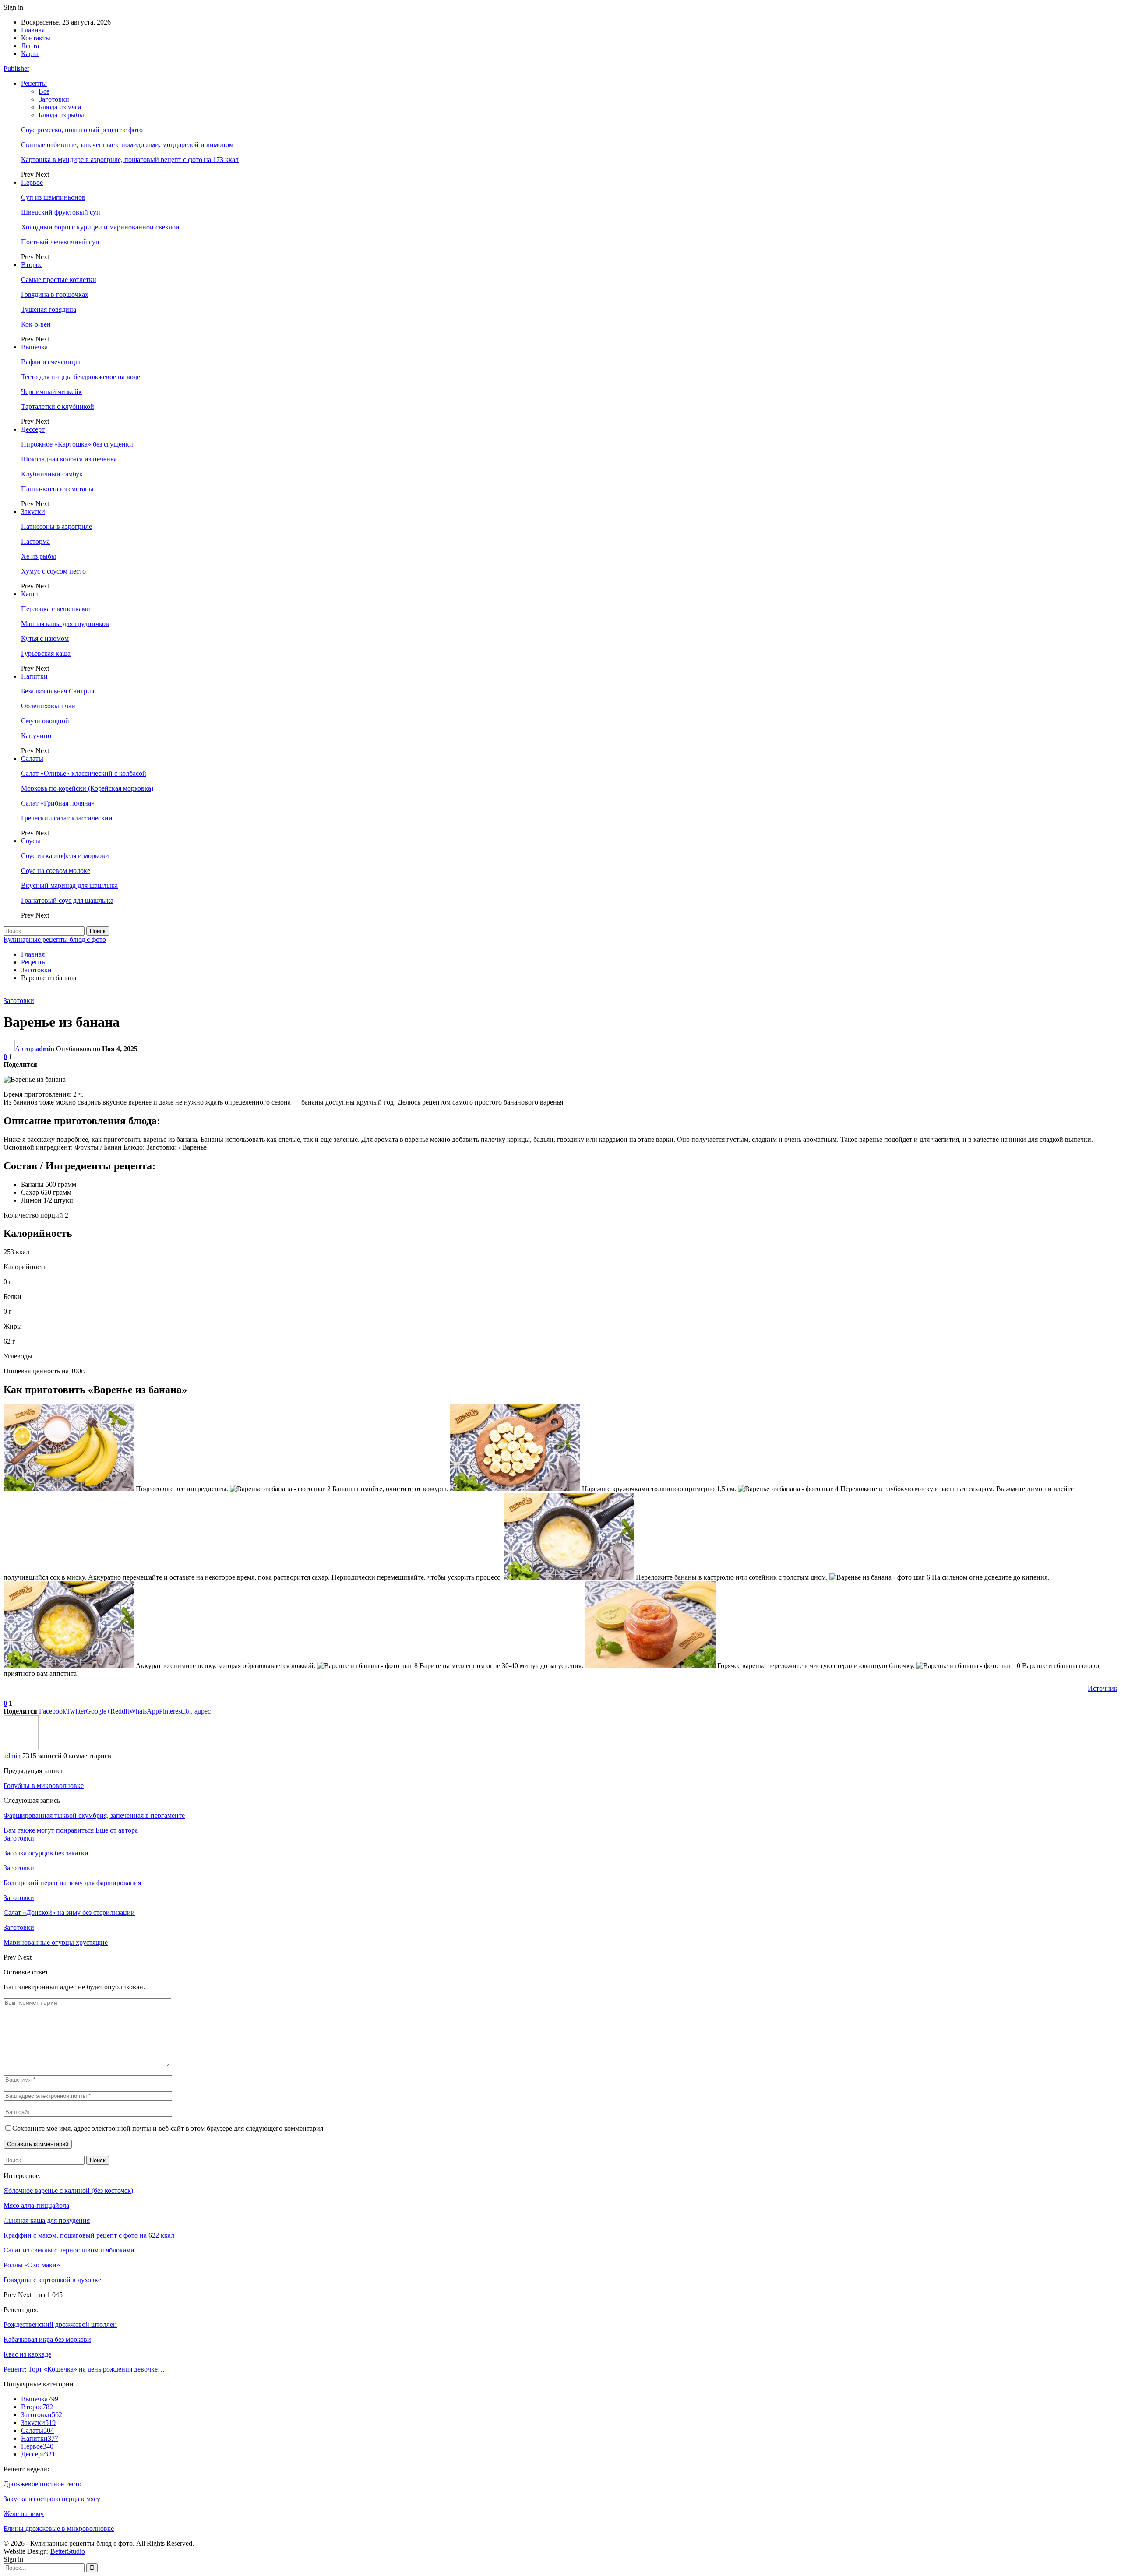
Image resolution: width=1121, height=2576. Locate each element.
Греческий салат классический (67, 818)
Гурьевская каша (46, 653)
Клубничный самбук (52, 474)
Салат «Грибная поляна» (58, 803)
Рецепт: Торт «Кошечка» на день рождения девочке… (84, 2369)
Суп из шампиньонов (53, 197)
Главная (33, 30)
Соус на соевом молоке (56, 871)
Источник (1103, 1688)
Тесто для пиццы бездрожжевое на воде (81, 377)
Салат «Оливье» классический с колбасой (84, 773)
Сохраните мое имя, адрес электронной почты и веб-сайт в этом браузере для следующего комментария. (169, 2128)
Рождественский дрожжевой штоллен (60, 2324)
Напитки (34, 676)
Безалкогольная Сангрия (58, 691)
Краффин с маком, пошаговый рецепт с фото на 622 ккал (89, 2235)
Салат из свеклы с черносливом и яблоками (69, 2250)
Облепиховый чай (48, 706)
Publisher (16, 69)
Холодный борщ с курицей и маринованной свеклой (100, 227)
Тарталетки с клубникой (58, 406)
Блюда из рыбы (61, 115)
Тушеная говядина (49, 309)
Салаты (32, 758)
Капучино (36, 736)
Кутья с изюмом (45, 639)
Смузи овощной (45, 721)
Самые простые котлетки (59, 280)
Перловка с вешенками (56, 609)
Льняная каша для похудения (47, 2220)
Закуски (33, 512)
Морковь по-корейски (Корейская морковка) (87, 788)
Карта (30, 54)
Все (44, 91)
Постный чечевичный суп (60, 242)
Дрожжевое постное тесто (42, 2484)
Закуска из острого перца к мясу (52, 2499)
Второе (32, 265)
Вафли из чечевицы (51, 362)
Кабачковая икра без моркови (47, 2339)
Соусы (31, 841)
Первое (32, 182)
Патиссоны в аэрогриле (56, 526)
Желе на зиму (24, 2514)
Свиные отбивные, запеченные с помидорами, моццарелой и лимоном (127, 145)
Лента (30, 46)
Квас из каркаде (27, 2354)
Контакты (36, 38)
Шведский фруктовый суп (61, 212)
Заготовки (54, 99)
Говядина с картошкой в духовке (52, 2280)
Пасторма (35, 541)
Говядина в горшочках (55, 294)
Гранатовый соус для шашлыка (67, 900)
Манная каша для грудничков (65, 624)
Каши (30, 594)
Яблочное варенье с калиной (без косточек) (68, 2191)
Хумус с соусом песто (53, 571)
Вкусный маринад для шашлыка (69, 885)
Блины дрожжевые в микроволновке (59, 2528)
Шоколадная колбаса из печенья (69, 459)
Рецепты (34, 83)
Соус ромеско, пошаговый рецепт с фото (82, 130)
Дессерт (33, 429)
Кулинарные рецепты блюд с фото (55, 939)
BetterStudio (68, 2551)
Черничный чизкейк (51, 392)
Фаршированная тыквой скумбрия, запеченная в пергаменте (94, 1815)
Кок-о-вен (36, 324)
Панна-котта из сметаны (57, 489)
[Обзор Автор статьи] (21, 1748)
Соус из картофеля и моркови (65, 856)
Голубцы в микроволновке (44, 1786)
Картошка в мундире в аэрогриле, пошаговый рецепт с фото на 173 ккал (130, 160)
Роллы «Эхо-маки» (32, 2265)
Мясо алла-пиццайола (36, 2205)
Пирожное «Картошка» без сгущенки (77, 444)
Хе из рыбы (39, 556)
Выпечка (34, 347)
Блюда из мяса (60, 107)
